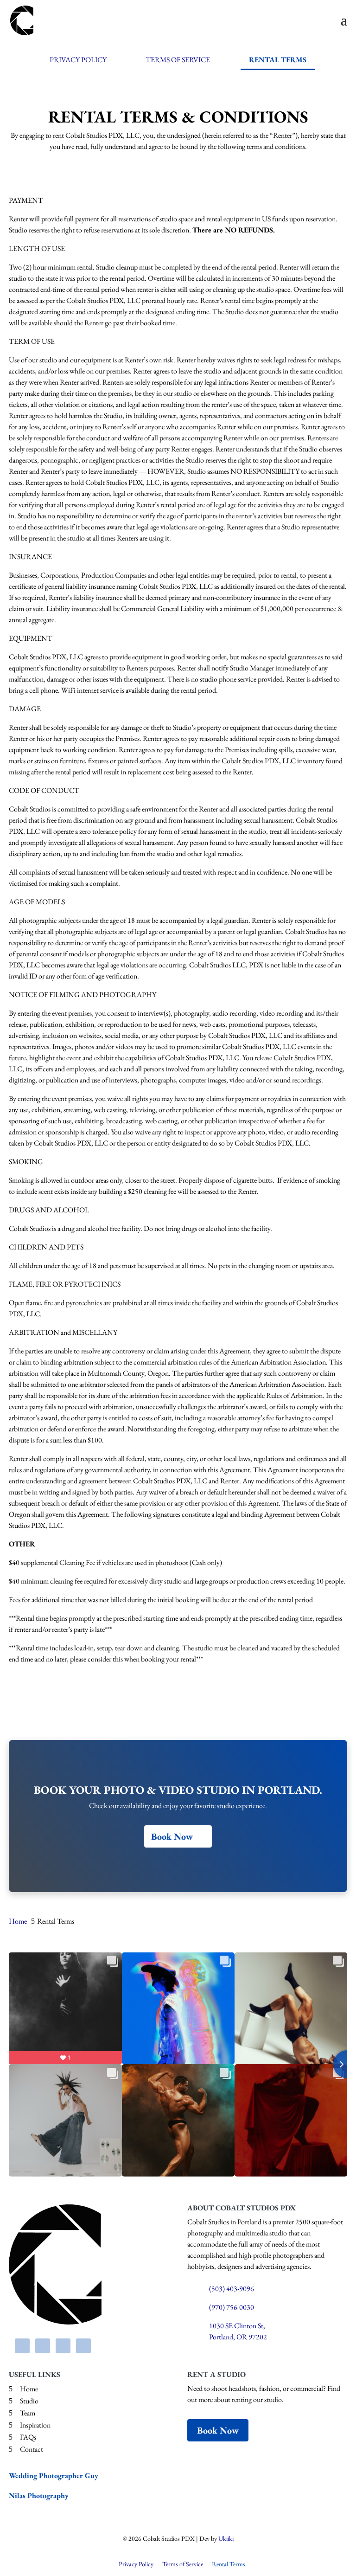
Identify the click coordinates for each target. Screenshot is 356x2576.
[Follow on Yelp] (83, 2346)
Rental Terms (278, 60)
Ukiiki (226, 2538)
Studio (29, 2401)
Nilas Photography (39, 2495)
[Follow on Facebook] (22, 2346)
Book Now (172, 1836)
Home (29, 2389)
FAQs (28, 2437)
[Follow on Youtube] (63, 2346)
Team (28, 2413)
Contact (32, 2449)
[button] (344, 20)
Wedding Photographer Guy (54, 2476)
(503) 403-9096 (232, 2289)
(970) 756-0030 (232, 2307)
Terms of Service (178, 60)
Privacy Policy (78, 60)
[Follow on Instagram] (43, 2346)
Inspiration (35, 2425)
